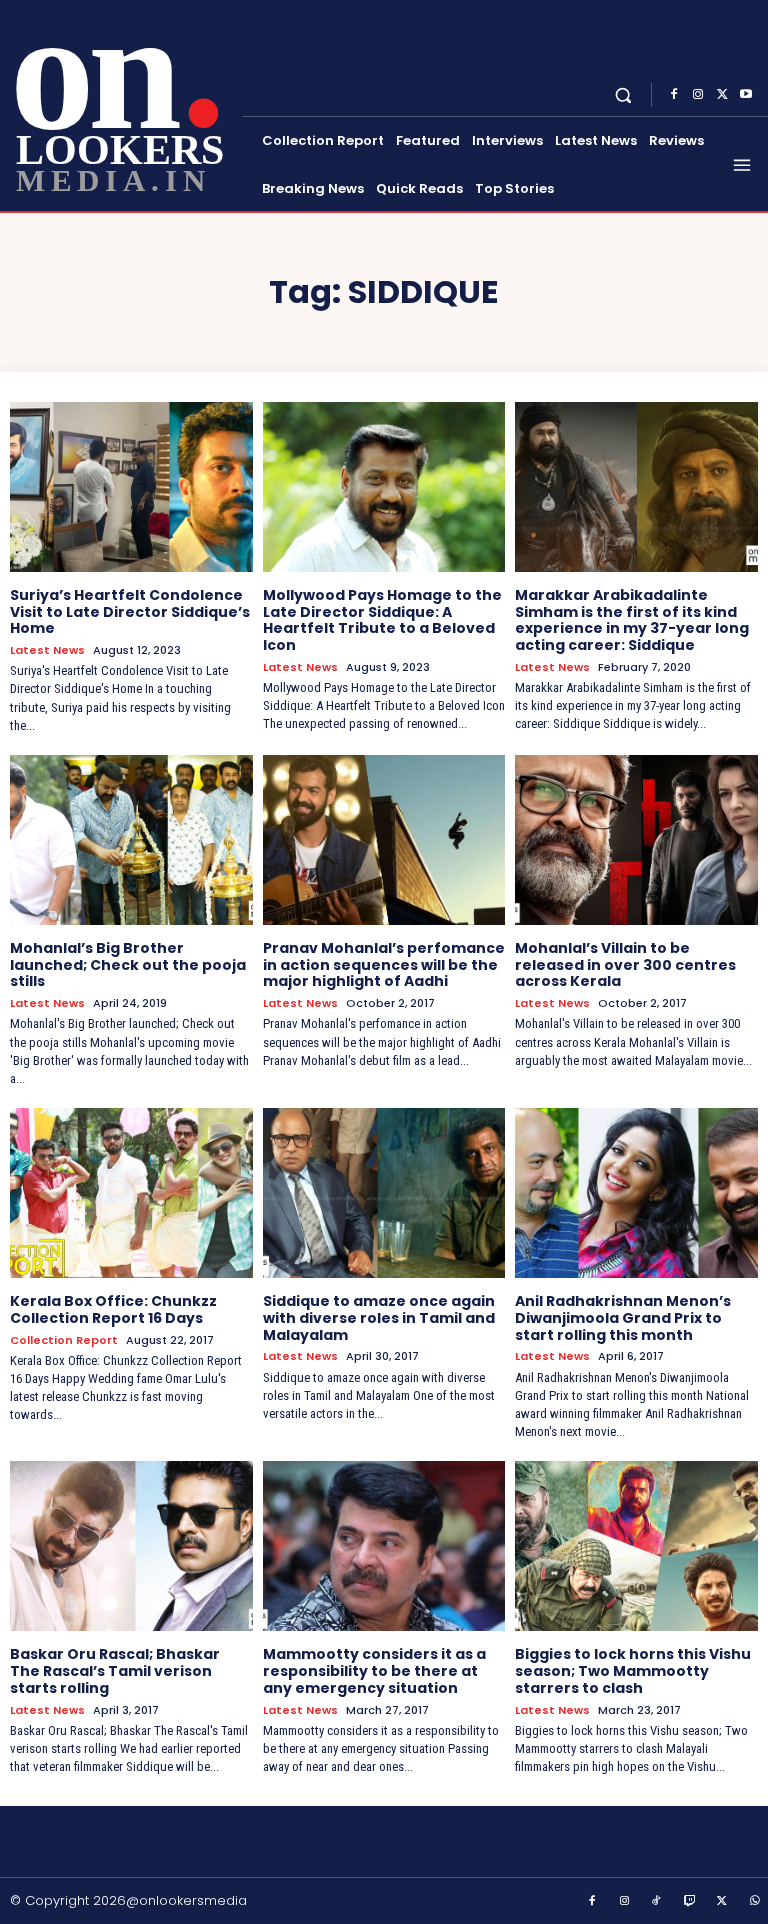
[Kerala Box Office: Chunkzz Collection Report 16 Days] (131, 1193)
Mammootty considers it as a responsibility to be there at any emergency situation (374, 1671)
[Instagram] (698, 95)
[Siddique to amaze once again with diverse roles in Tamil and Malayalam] (384, 1193)
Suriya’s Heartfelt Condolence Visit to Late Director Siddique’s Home (130, 612)
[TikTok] (657, 1902)
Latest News (47, 650)
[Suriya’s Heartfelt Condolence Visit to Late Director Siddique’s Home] (131, 487)
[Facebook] (674, 95)
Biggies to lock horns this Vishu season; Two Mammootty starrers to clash (633, 1671)
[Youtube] (746, 95)
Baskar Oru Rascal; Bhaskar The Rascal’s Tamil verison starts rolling (115, 1671)
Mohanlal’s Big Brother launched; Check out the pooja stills (128, 965)
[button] (623, 94)
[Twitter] (722, 95)
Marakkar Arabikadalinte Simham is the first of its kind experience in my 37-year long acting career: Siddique (632, 620)
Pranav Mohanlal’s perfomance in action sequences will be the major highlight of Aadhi (384, 965)
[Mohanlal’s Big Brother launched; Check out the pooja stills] (131, 840)
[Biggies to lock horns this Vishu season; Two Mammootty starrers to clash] (636, 1546)
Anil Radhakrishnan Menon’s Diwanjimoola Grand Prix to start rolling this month (623, 1318)
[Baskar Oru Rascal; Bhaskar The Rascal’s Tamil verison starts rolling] (131, 1546)
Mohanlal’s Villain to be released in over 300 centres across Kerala (625, 965)
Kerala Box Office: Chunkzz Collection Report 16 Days (113, 1309)
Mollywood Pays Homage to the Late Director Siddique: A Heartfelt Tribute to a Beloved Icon (382, 620)
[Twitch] (690, 1902)
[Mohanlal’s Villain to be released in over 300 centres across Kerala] (636, 840)
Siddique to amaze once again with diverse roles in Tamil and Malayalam (379, 1318)
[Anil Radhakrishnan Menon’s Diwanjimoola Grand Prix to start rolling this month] (636, 1193)
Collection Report (64, 1340)
